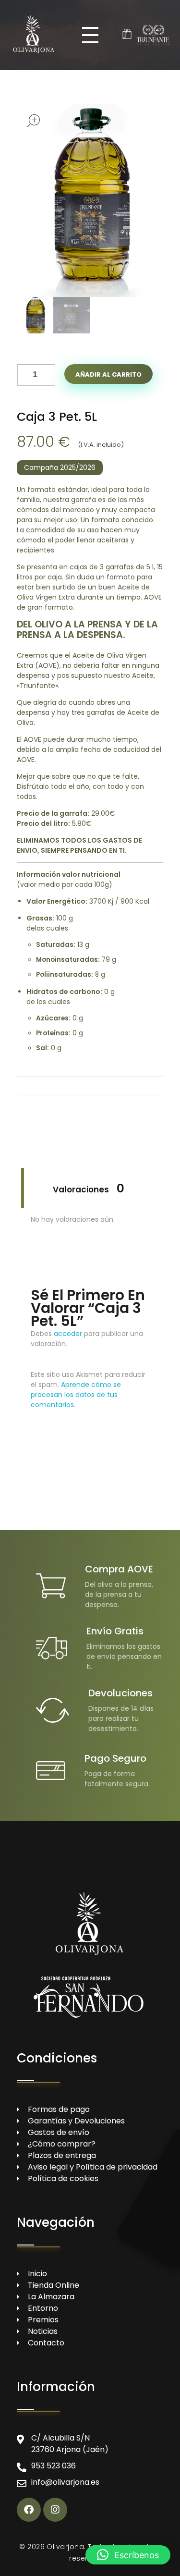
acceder (68, 1334)
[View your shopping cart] (127, 35)
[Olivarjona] (34, 33)
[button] (48, 372)
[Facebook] (29, 2510)
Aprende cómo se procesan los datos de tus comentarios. (76, 1395)
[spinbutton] (36, 375)
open (34, 121)
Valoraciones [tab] (89, 1188)
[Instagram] (55, 2510)
